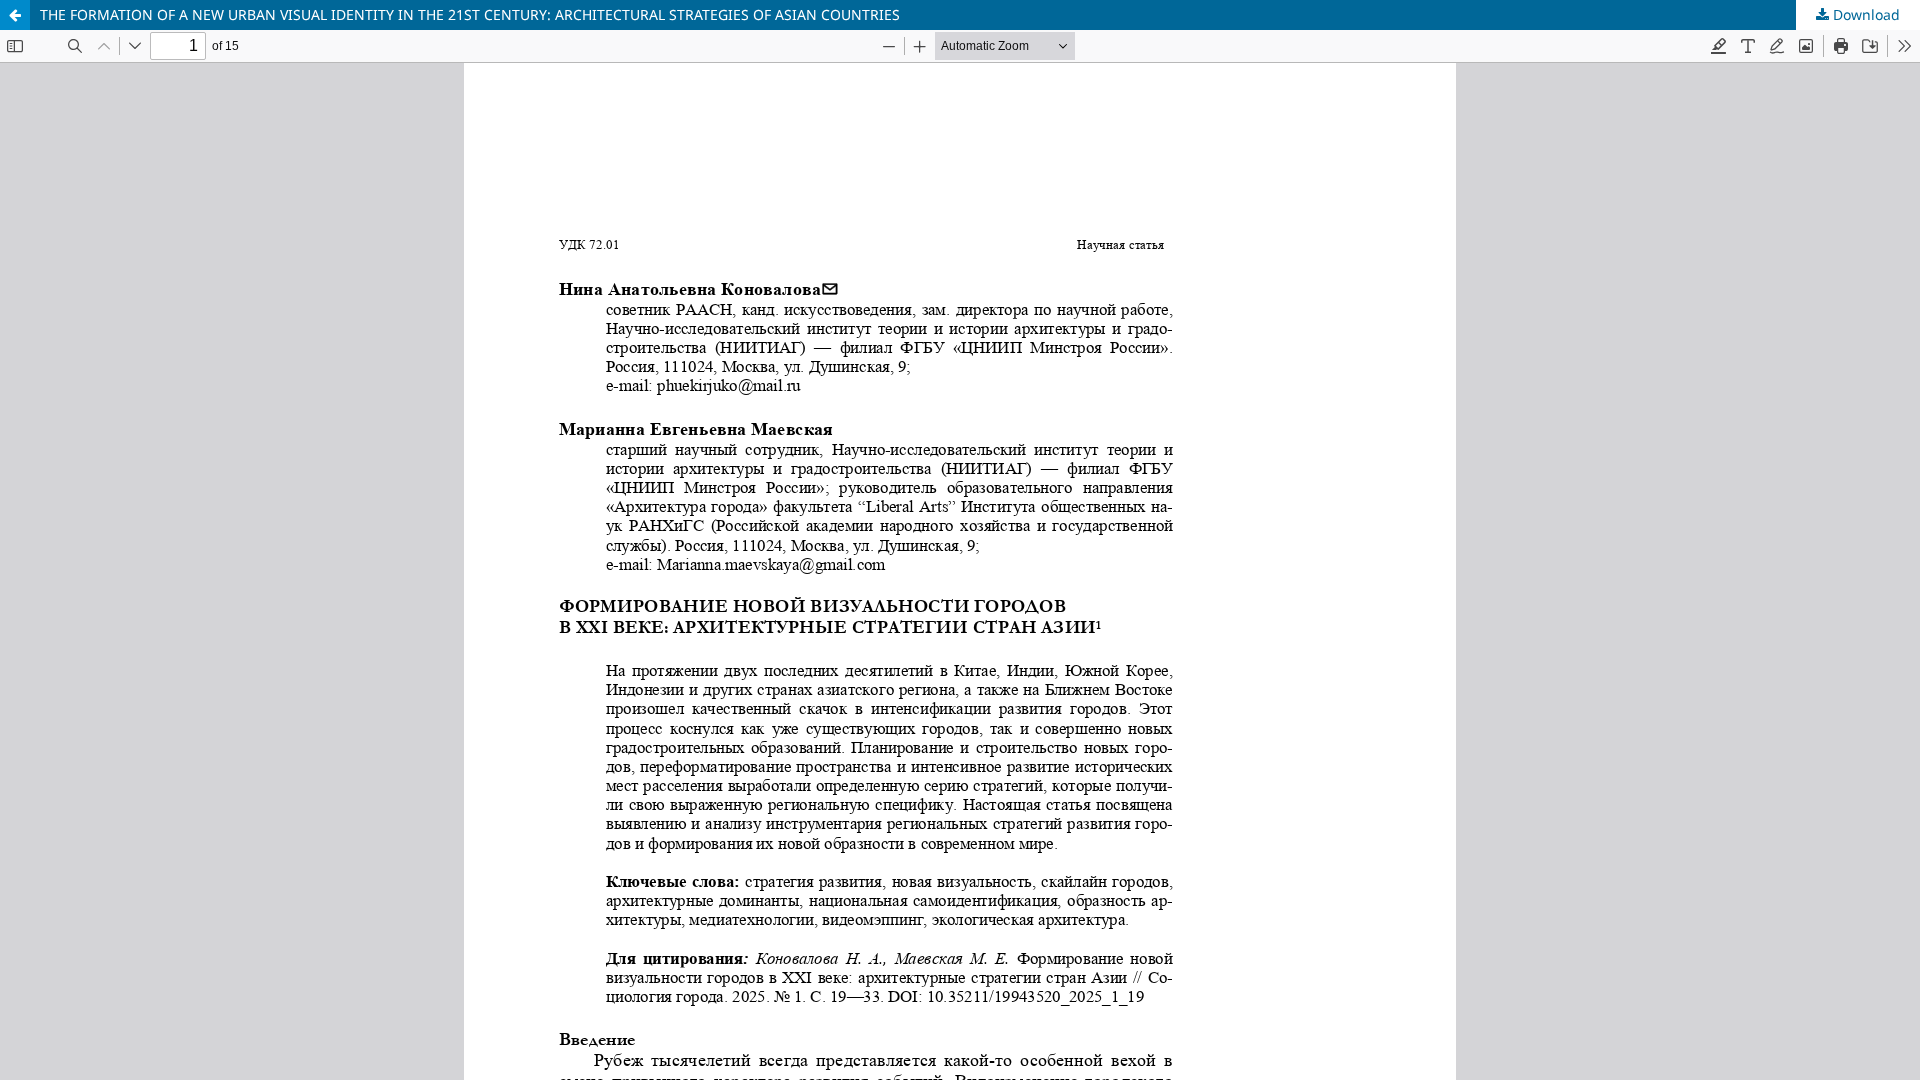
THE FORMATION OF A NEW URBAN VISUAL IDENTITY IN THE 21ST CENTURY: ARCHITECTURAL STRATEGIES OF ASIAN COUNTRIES (470, 14)
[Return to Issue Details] (15, 15)
